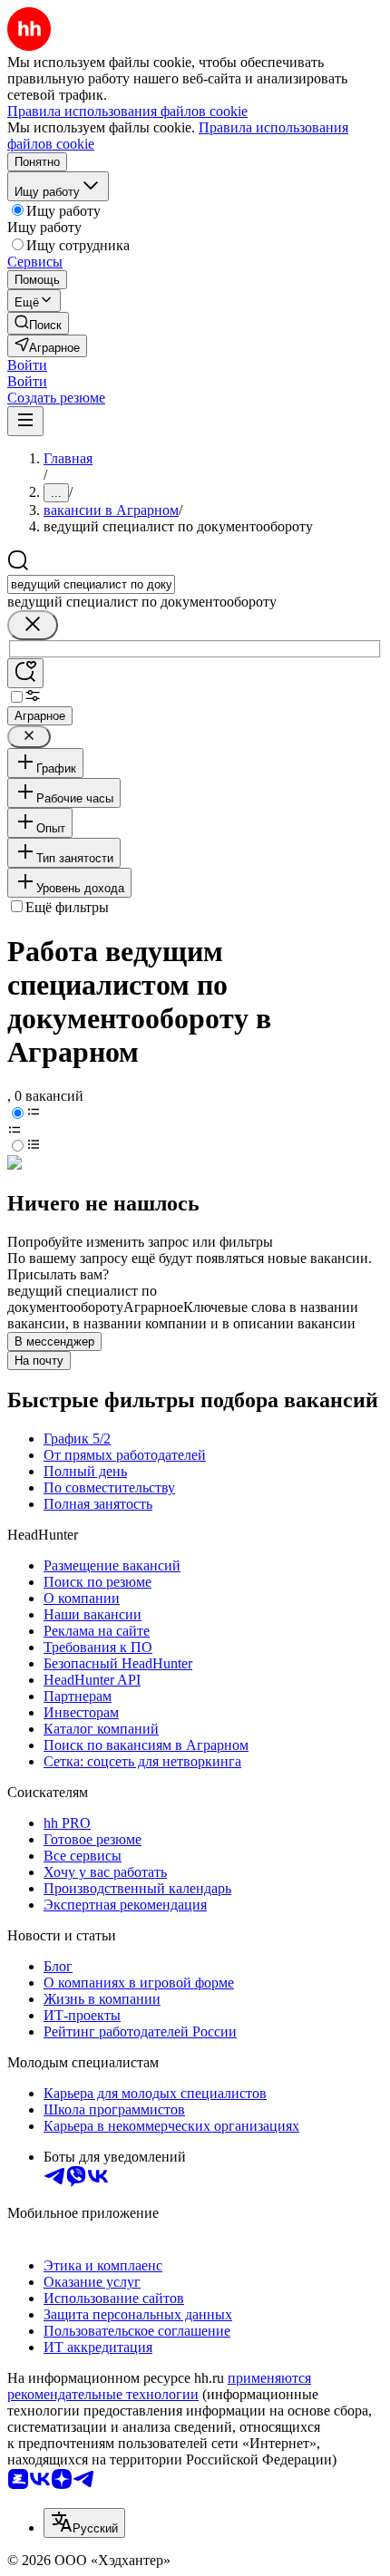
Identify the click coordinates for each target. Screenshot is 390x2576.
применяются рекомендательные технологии (159, 2386)
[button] (27, 365)
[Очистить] (33, 625)
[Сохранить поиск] (25, 673)
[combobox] (91, 584)
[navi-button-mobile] (25, 421)
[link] (38, 323)
